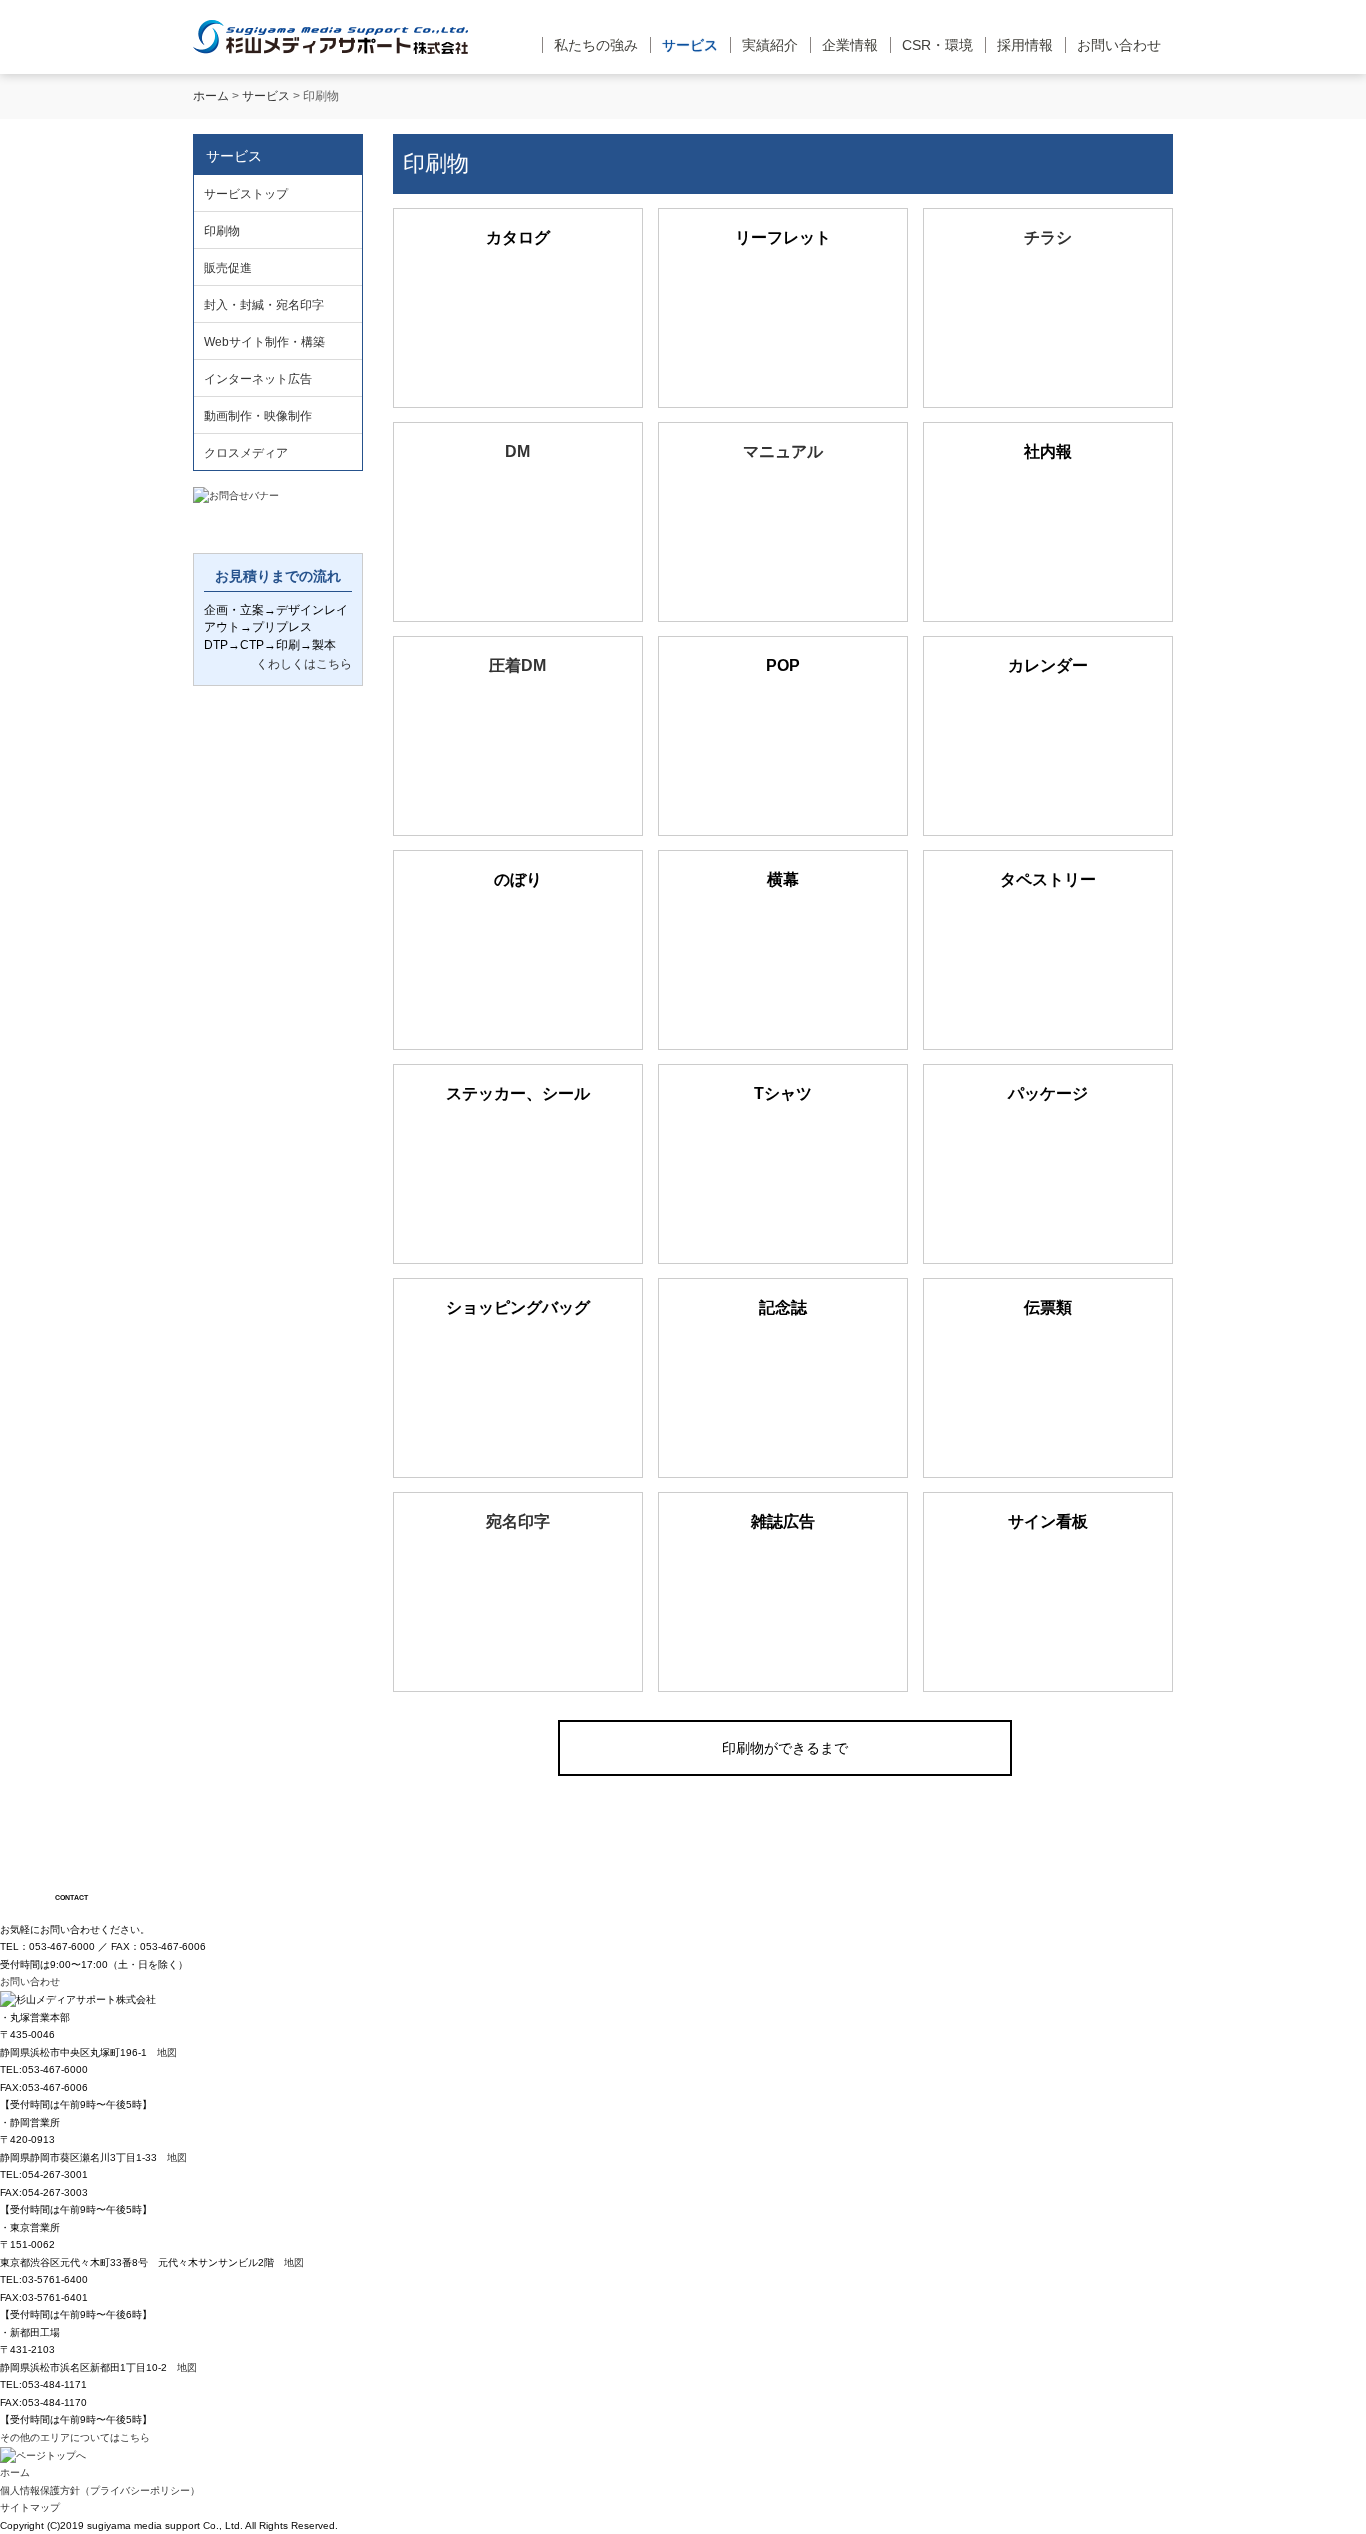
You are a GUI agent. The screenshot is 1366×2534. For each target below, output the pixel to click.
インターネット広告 (258, 379)
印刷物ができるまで (785, 1748)
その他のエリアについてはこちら (75, 2437)
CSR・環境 (937, 45)
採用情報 (1025, 45)
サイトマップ (30, 2507)
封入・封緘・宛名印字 (264, 305)
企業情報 (850, 45)
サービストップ (246, 194)
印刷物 (222, 231)
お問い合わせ (1119, 45)
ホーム (211, 96)
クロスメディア (246, 453)
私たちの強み (596, 45)
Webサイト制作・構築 (264, 342)
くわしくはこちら (304, 664)
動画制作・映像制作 (258, 416)
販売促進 (228, 268)
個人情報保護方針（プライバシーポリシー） (100, 2490)
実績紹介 (770, 45)
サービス (690, 45)
